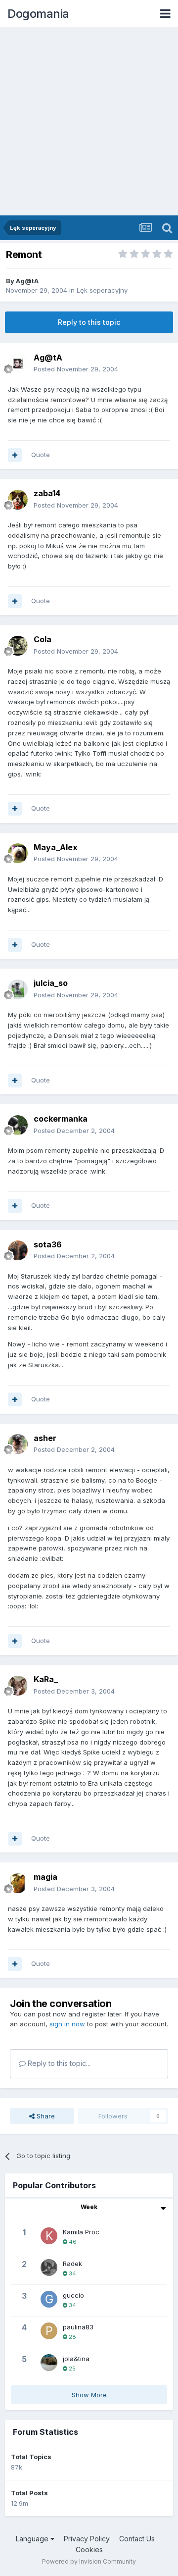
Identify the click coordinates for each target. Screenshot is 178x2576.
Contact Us (137, 2539)
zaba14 (47, 493)
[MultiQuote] (15, 455)
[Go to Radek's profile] (49, 2267)
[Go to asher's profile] (18, 1444)
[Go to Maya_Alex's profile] (18, 853)
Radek (72, 2264)
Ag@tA (27, 281)
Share (45, 2116)
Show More (89, 2395)
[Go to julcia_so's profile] (18, 989)
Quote (41, 455)
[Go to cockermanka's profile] (18, 1125)
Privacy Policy (87, 2539)
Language (33, 2539)
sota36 (48, 1244)
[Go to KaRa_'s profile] (18, 1686)
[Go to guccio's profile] (49, 2299)
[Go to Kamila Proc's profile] (49, 2236)
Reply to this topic (89, 322)
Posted (76, 369)
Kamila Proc (81, 2232)
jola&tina (76, 2359)
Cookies (89, 2550)
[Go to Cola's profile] (18, 646)
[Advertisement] (89, 121)
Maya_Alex (56, 847)
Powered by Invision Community (89, 2561)
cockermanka (61, 1119)
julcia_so (51, 983)
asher (45, 1438)
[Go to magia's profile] (18, 1883)
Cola (43, 639)
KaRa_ (46, 1679)
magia (45, 1877)
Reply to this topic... (58, 2063)
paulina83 (78, 2327)
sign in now (67, 2024)
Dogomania (38, 14)
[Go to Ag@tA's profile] (18, 363)
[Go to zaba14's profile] (18, 500)
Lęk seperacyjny (102, 290)
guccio (73, 2295)
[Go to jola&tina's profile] (49, 2363)
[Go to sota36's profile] (18, 1250)
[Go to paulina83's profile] (49, 2331)
